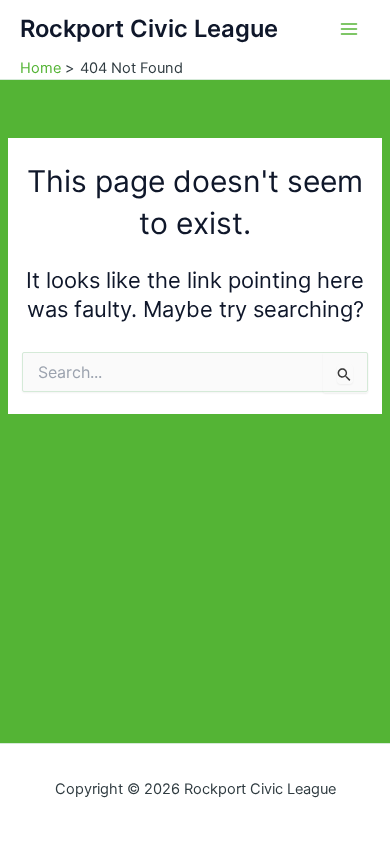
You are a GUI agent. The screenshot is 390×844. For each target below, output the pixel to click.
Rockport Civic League (149, 28)
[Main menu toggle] (349, 29)
